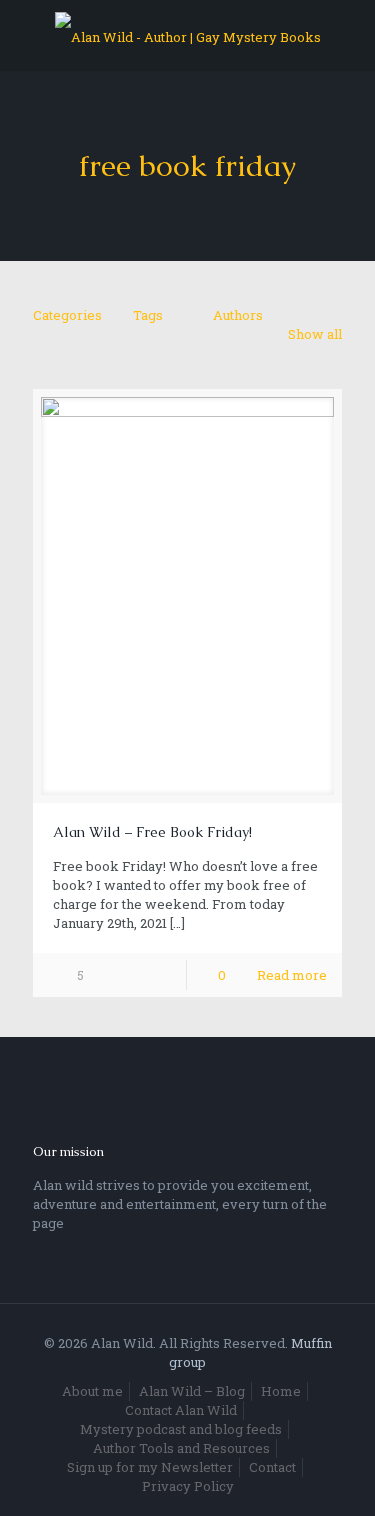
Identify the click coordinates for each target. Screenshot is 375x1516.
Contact (272, 1467)
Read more (292, 975)
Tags (148, 315)
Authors (238, 315)
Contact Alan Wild (181, 1410)
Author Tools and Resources (181, 1448)
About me (92, 1391)
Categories (67, 315)
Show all (315, 334)
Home (281, 1391)
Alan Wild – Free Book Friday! (152, 832)
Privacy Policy (188, 1486)
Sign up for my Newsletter (150, 1467)
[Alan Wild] (187, 35)
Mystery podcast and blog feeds (181, 1429)
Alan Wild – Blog (192, 1391)
